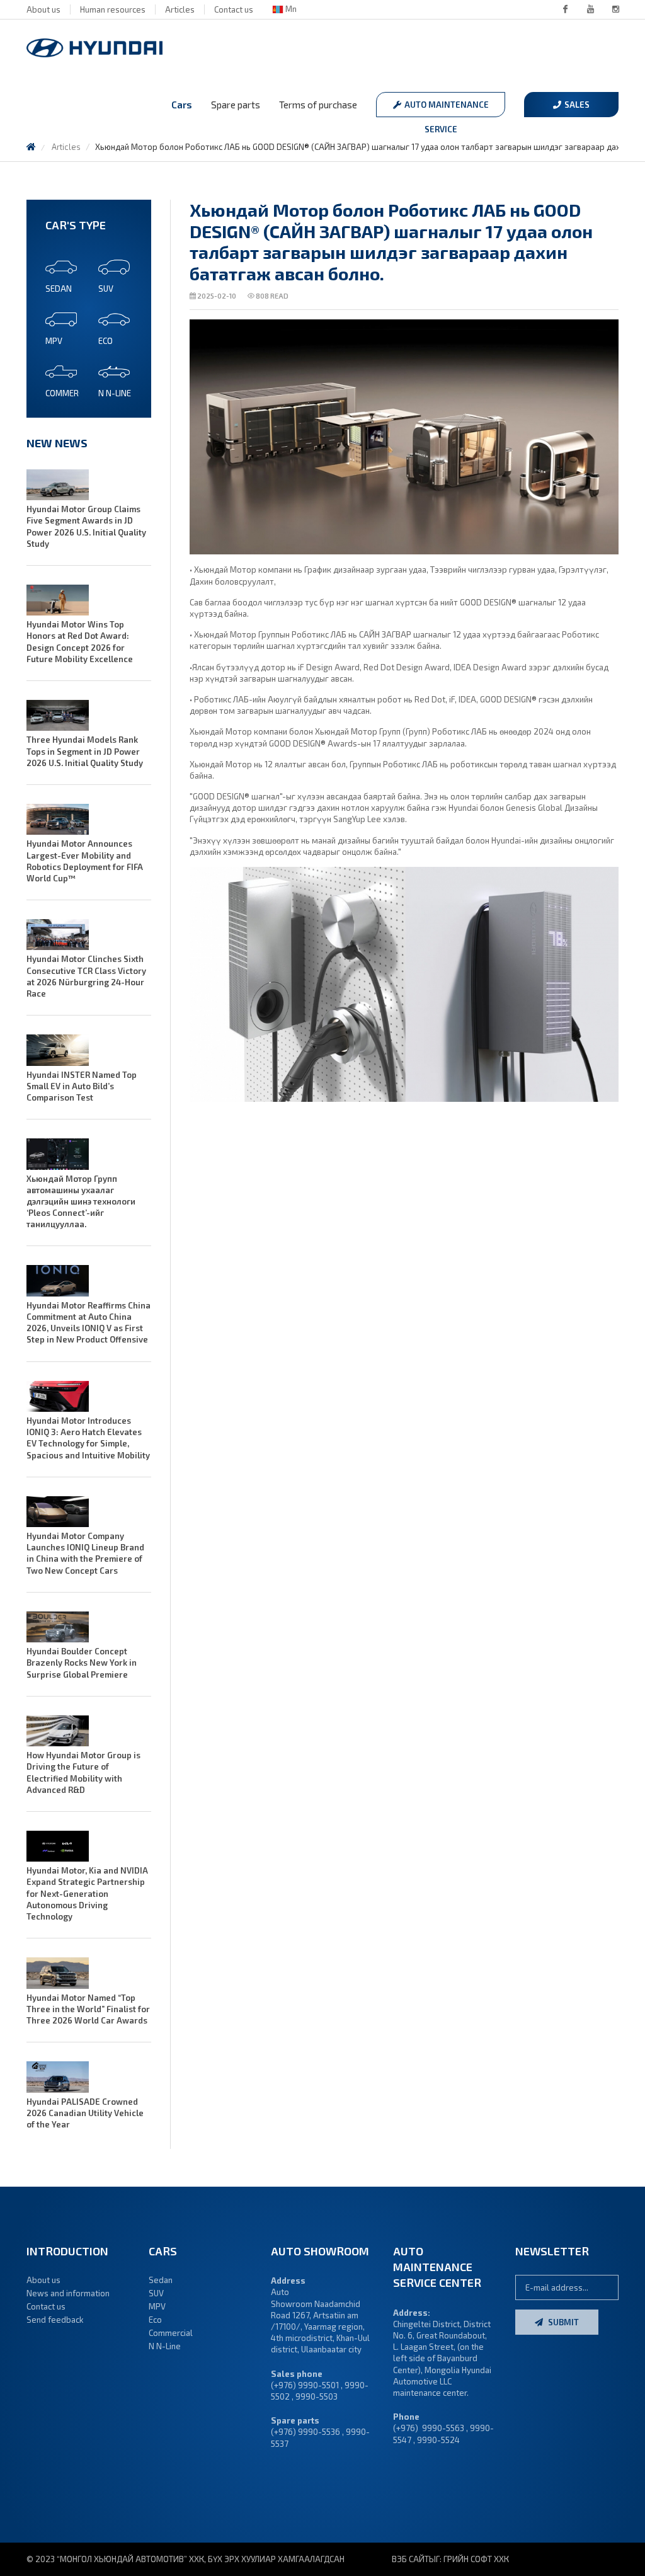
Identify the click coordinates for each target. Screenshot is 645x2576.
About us (43, 9)
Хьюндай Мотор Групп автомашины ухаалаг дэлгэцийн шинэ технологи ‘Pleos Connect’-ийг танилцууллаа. (81, 1202)
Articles (180, 9)
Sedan (59, 289)
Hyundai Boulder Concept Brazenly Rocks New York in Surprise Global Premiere (82, 1663)
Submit (562, 2322)
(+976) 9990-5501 (305, 2385)
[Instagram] (615, 9)
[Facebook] (565, 9)
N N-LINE (115, 393)
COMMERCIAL (70, 393)
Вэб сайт (410, 2559)
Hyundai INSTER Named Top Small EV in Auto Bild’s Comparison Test (82, 1086)
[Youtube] (590, 9)
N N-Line (165, 2346)
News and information (68, 2293)
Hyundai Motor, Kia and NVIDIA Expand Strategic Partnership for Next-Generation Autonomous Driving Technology (87, 1893)
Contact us (234, 9)
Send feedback (55, 2320)
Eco (155, 2320)
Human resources (113, 9)
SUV (106, 289)
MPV (54, 341)
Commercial (171, 2333)
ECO (106, 341)
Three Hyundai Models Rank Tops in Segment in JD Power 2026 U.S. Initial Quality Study (85, 751)
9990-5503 (317, 2396)
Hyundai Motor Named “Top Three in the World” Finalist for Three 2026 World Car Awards (88, 2009)
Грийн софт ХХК (476, 2559)
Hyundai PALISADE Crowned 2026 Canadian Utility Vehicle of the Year (85, 2113)
